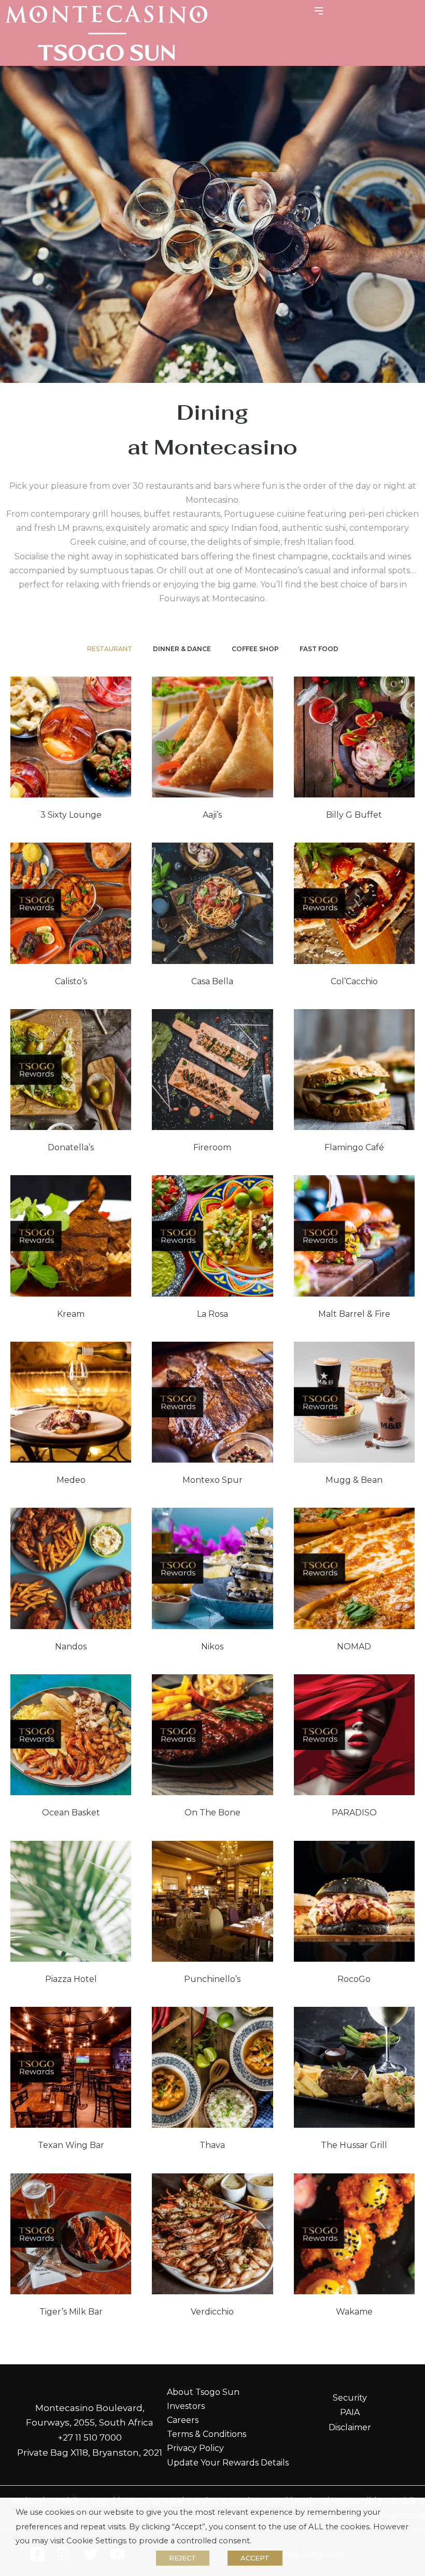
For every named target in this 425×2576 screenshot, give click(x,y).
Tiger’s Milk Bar (71, 2312)
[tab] (110, 649)
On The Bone (212, 1813)
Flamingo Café (354, 1147)
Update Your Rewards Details (228, 2463)
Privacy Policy (195, 2448)
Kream (71, 1314)
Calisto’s (71, 981)
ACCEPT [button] (255, 2558)
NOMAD (354, 1647)
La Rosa (212, 1314)
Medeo (71, 1480)
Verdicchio (212, 2312)
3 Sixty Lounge (71, 815)
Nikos (212, 1647)
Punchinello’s (212, 1979)
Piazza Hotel (71, 1979)
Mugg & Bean (354, 1480)
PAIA (350, 2412)
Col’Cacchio (354, 981)
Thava (212, 2145)
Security (350, 2398)
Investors (186, 2406)
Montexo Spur (212, 1480)
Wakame (354, 2312)
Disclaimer (350, 2427)
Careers (183, 2420)
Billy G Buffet (354, 815)
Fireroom (212, 1147)
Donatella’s (71, 1147)
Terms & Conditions (207, 2434)
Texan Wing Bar (71, 2145)
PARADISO (354, 1813)
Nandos (71, 1647)
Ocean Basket (71, 1813)
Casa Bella (212, 981)
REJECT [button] (183, 2558)
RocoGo (354, 1979)
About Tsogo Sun (203, 2392)
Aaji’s (212, 815)
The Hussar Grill (354, 2145)
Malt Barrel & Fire (354, 1314)
